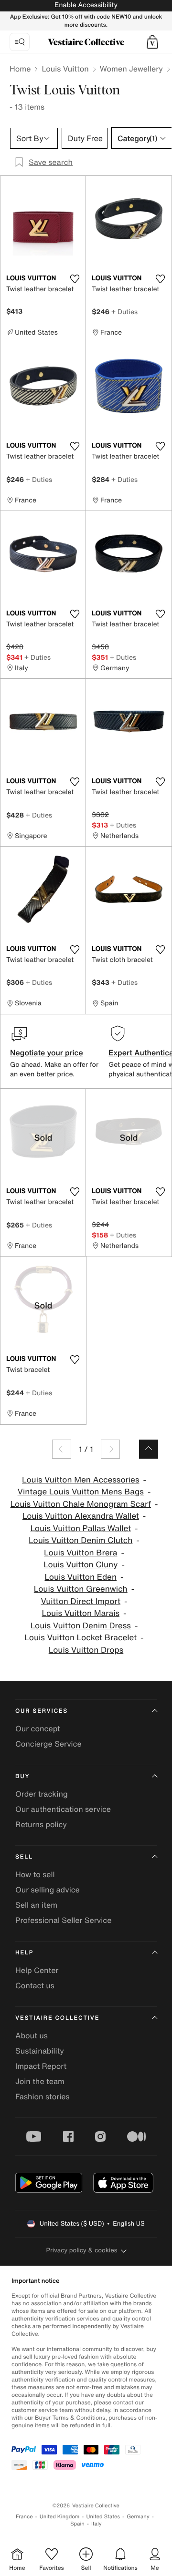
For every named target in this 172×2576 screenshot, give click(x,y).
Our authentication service (63, 1809)
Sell (24, 1857)
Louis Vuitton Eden (81, 1577)
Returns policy (41, 1824)
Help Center (37, 1970)
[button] (152, 42)
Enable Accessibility (86, 5)
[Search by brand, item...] (20, 42)
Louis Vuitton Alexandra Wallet (81, 1516)
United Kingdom (60, 2517)
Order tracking (42, 1794)
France (24, 2517)
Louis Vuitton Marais (81, 1613)
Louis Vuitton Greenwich (81, 1589)
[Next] (110, 1449)
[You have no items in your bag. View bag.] (152, 42)
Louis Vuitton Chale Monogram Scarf (81, 1504)
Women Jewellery (131, 69)
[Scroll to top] (149, 1449)
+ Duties (124, 312)
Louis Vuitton (65, 69)
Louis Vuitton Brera (81, 1553)
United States (103, 2517)
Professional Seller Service (63, 1920)
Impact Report (41, 2066)
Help (24, 1953)
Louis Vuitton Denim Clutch (81, 1540)
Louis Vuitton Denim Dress (81, 1626)
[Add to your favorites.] (75, 279)
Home (20, 69)
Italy (97, 2524)
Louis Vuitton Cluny (81, 1565)
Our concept (38, 1728)
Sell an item (36, 1905)
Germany (138, 2517)
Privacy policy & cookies (82, 2250)
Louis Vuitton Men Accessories (81, 1480)
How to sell (35, 1874)
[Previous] (62, 1449)
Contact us (35, 1985)
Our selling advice (48, 1890)
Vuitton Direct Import (81, 1601)
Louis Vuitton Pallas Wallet (81, 1528)
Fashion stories (43, 2096)
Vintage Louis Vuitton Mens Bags (81, 1492)
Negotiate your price (47, 1053)
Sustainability (40, 2051)
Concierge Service (48, 1744)
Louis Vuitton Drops (86, 1650)
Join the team (40, 2081)
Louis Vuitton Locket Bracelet (81, 1638)
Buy (22, 1776)
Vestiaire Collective (57, 2018)
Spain (77, 2524)
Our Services (42, 1711)
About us (32, 2035)
